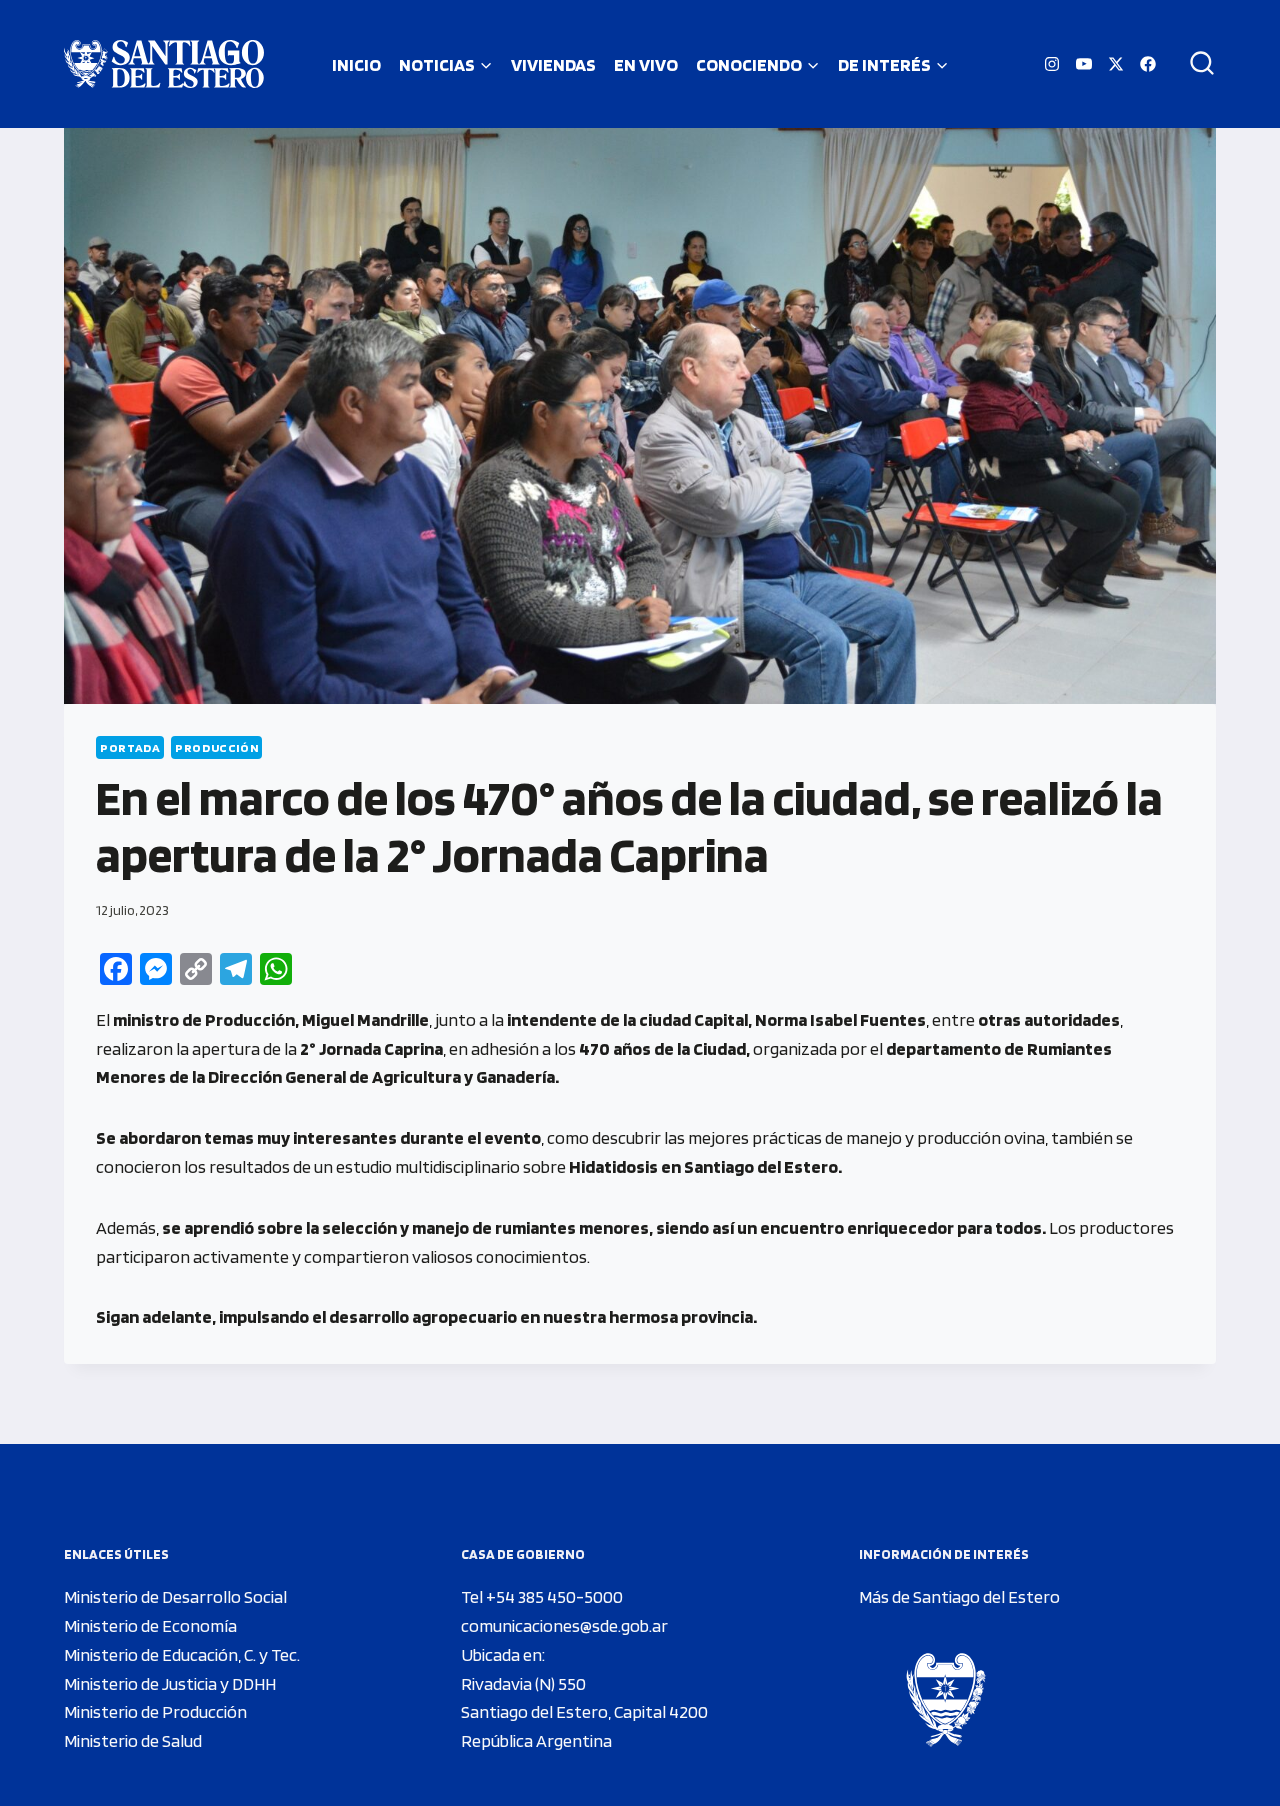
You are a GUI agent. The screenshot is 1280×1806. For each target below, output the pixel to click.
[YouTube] (1084, 64)
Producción (216, 747)
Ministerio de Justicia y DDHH (170, 1683)
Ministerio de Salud (133, 1740)
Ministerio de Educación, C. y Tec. (182, 1654)
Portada (130, 747)
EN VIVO (646, 64)
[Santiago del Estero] (164, 64)
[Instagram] (1052, 64)
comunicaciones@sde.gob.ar (564, 1625)
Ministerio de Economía (150, 1625)
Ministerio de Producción (155, 1711)
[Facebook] (1148, 64)
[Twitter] (1116, 64)
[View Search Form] (1195, 64)
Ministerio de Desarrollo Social (175, 1596)
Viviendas (553, 64)
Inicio (356, 64)
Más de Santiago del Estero (959, 1596)
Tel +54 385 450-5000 (542, 1596)
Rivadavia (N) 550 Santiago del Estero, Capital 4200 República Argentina (584, 1712)
